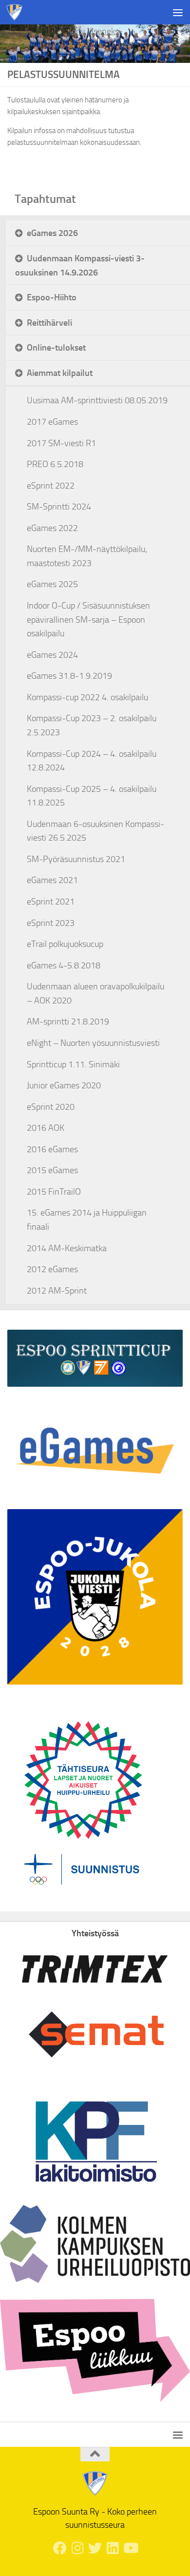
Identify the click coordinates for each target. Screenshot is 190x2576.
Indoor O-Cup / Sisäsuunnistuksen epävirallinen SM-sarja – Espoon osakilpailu (88, 619)
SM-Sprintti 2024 (59, 507)
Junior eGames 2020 (64, 1085)
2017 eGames (52, 422)
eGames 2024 (52, 655)
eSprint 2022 (51, 486)
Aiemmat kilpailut (60, 373)
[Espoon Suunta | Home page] (17, 12)
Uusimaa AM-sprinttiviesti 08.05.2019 (97, 400)
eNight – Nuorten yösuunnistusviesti (93, 1043)
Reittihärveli (49, 323)
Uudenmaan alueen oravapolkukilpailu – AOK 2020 (95, 993)
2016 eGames (52, 1149)
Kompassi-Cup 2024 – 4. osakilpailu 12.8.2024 (92, 761)
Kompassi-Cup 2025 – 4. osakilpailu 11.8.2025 (92, 796)
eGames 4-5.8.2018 (64, 965)
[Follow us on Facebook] (60, 2548)
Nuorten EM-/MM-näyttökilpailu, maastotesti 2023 (87, 556)
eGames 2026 (52, 233)
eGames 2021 (52, 880)
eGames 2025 (52, 584)
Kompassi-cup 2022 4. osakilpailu (87, 697)
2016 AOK (46, 1128)
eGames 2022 (52, 528)
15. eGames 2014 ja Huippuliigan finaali (87, 1220)
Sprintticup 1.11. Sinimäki (73, 1064)
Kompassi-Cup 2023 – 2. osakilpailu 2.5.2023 (92, 725)
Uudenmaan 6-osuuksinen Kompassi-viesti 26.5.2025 (95, 831)
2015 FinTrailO (54, 1192)
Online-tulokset (56, 347)
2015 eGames (52, 1170)
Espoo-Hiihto (52, 297)
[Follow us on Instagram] (77, 2548)
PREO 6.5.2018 (55, 464)
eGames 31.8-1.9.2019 (69, 676)
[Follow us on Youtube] (130, 2548)
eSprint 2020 (51, 1107)
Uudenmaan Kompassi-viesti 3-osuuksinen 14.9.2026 (80, 265)
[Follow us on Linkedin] (113, 2548)
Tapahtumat (45, 199)
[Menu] (178, 12)
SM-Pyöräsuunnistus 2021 (76, 859)
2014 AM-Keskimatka (67, 1248)
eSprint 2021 (51, 902)
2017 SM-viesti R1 (61, 443)
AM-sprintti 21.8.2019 (68, 1022)
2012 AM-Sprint (57, 1291)
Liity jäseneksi (95, 31)
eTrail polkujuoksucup (65, 944)
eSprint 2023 (51, 923)
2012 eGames (52, 1269)
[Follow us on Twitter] (95, 2548)
